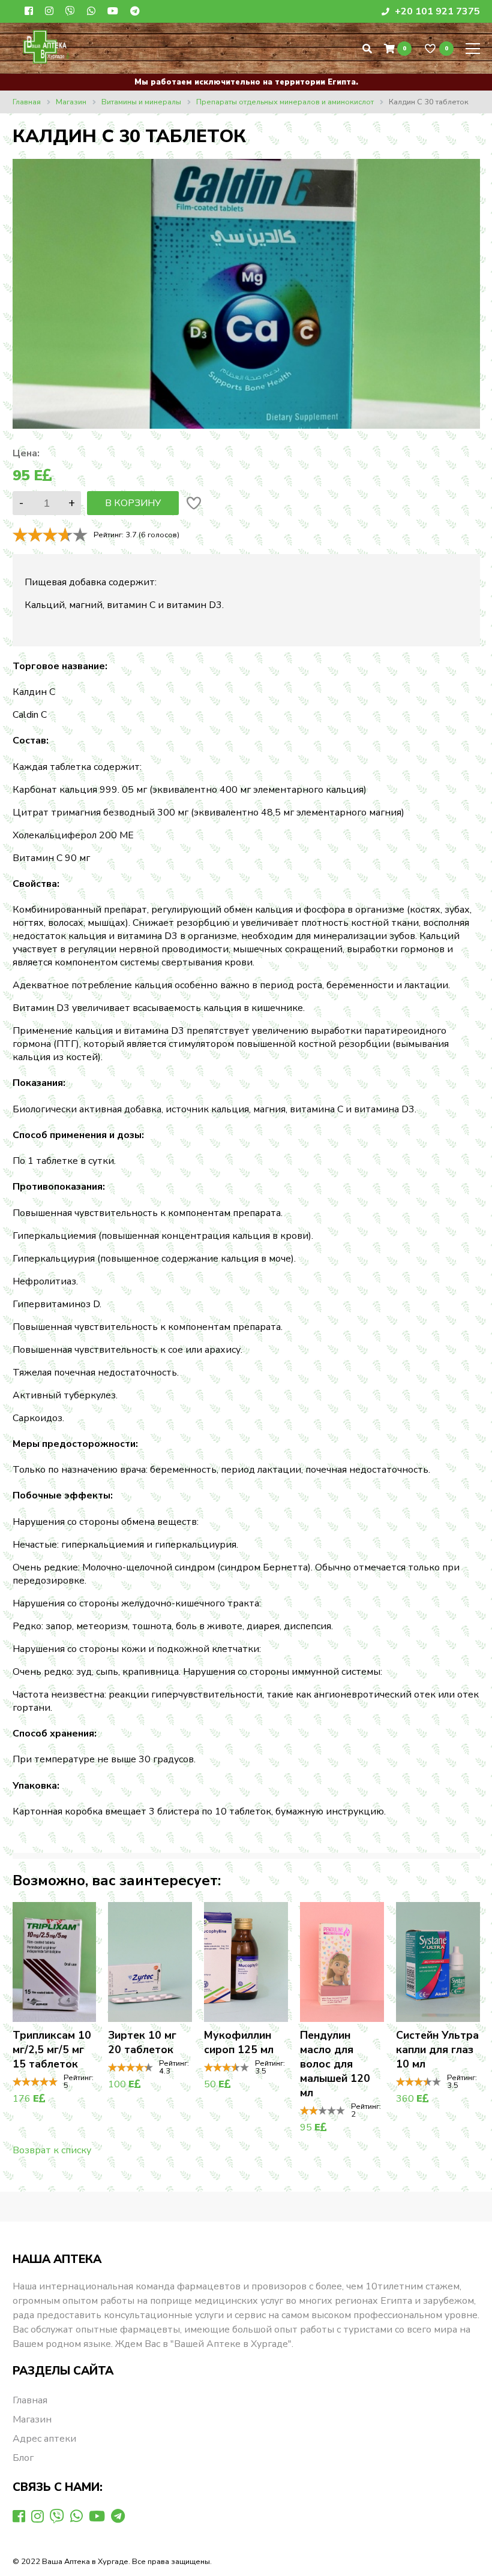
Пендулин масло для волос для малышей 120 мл (335, 2064)
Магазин (32, 2419)
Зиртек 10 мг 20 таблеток (142, 2042)
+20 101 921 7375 (436, 11)
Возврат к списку (52, 2150)
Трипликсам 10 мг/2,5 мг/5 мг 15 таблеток (52, 2050)
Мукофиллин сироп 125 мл (239, 2042)
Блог (23, 2458)
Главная (30, 2400)
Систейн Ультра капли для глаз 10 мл (437, 2050)
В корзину (133, 503)
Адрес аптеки (44, 2439)
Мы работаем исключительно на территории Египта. (246, 82)
